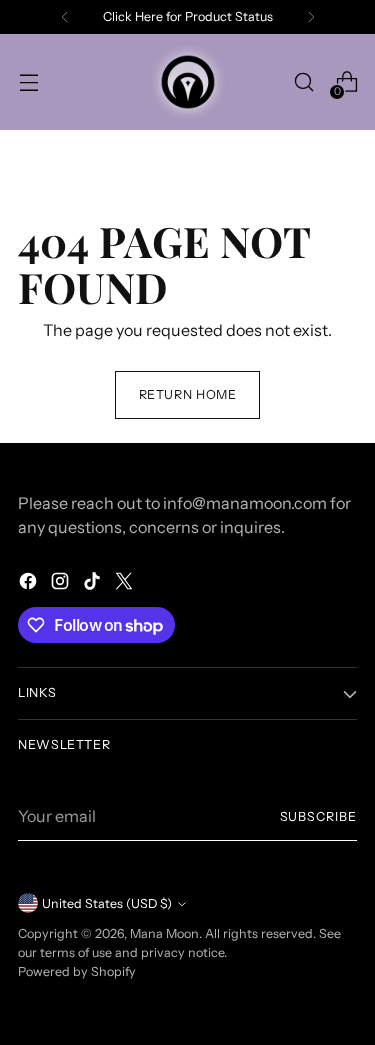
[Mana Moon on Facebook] (30, 584)
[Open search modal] (303, 82)
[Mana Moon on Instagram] (62, 584)
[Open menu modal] (28, 82)
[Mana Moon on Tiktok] (94, 584)
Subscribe (318, 816)
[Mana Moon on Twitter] (126, 584)
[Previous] (65, 17)
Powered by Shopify (77, 971)
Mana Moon (164, 933)
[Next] (311, 17)
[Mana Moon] (188, 82)
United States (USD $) (107, 903)
